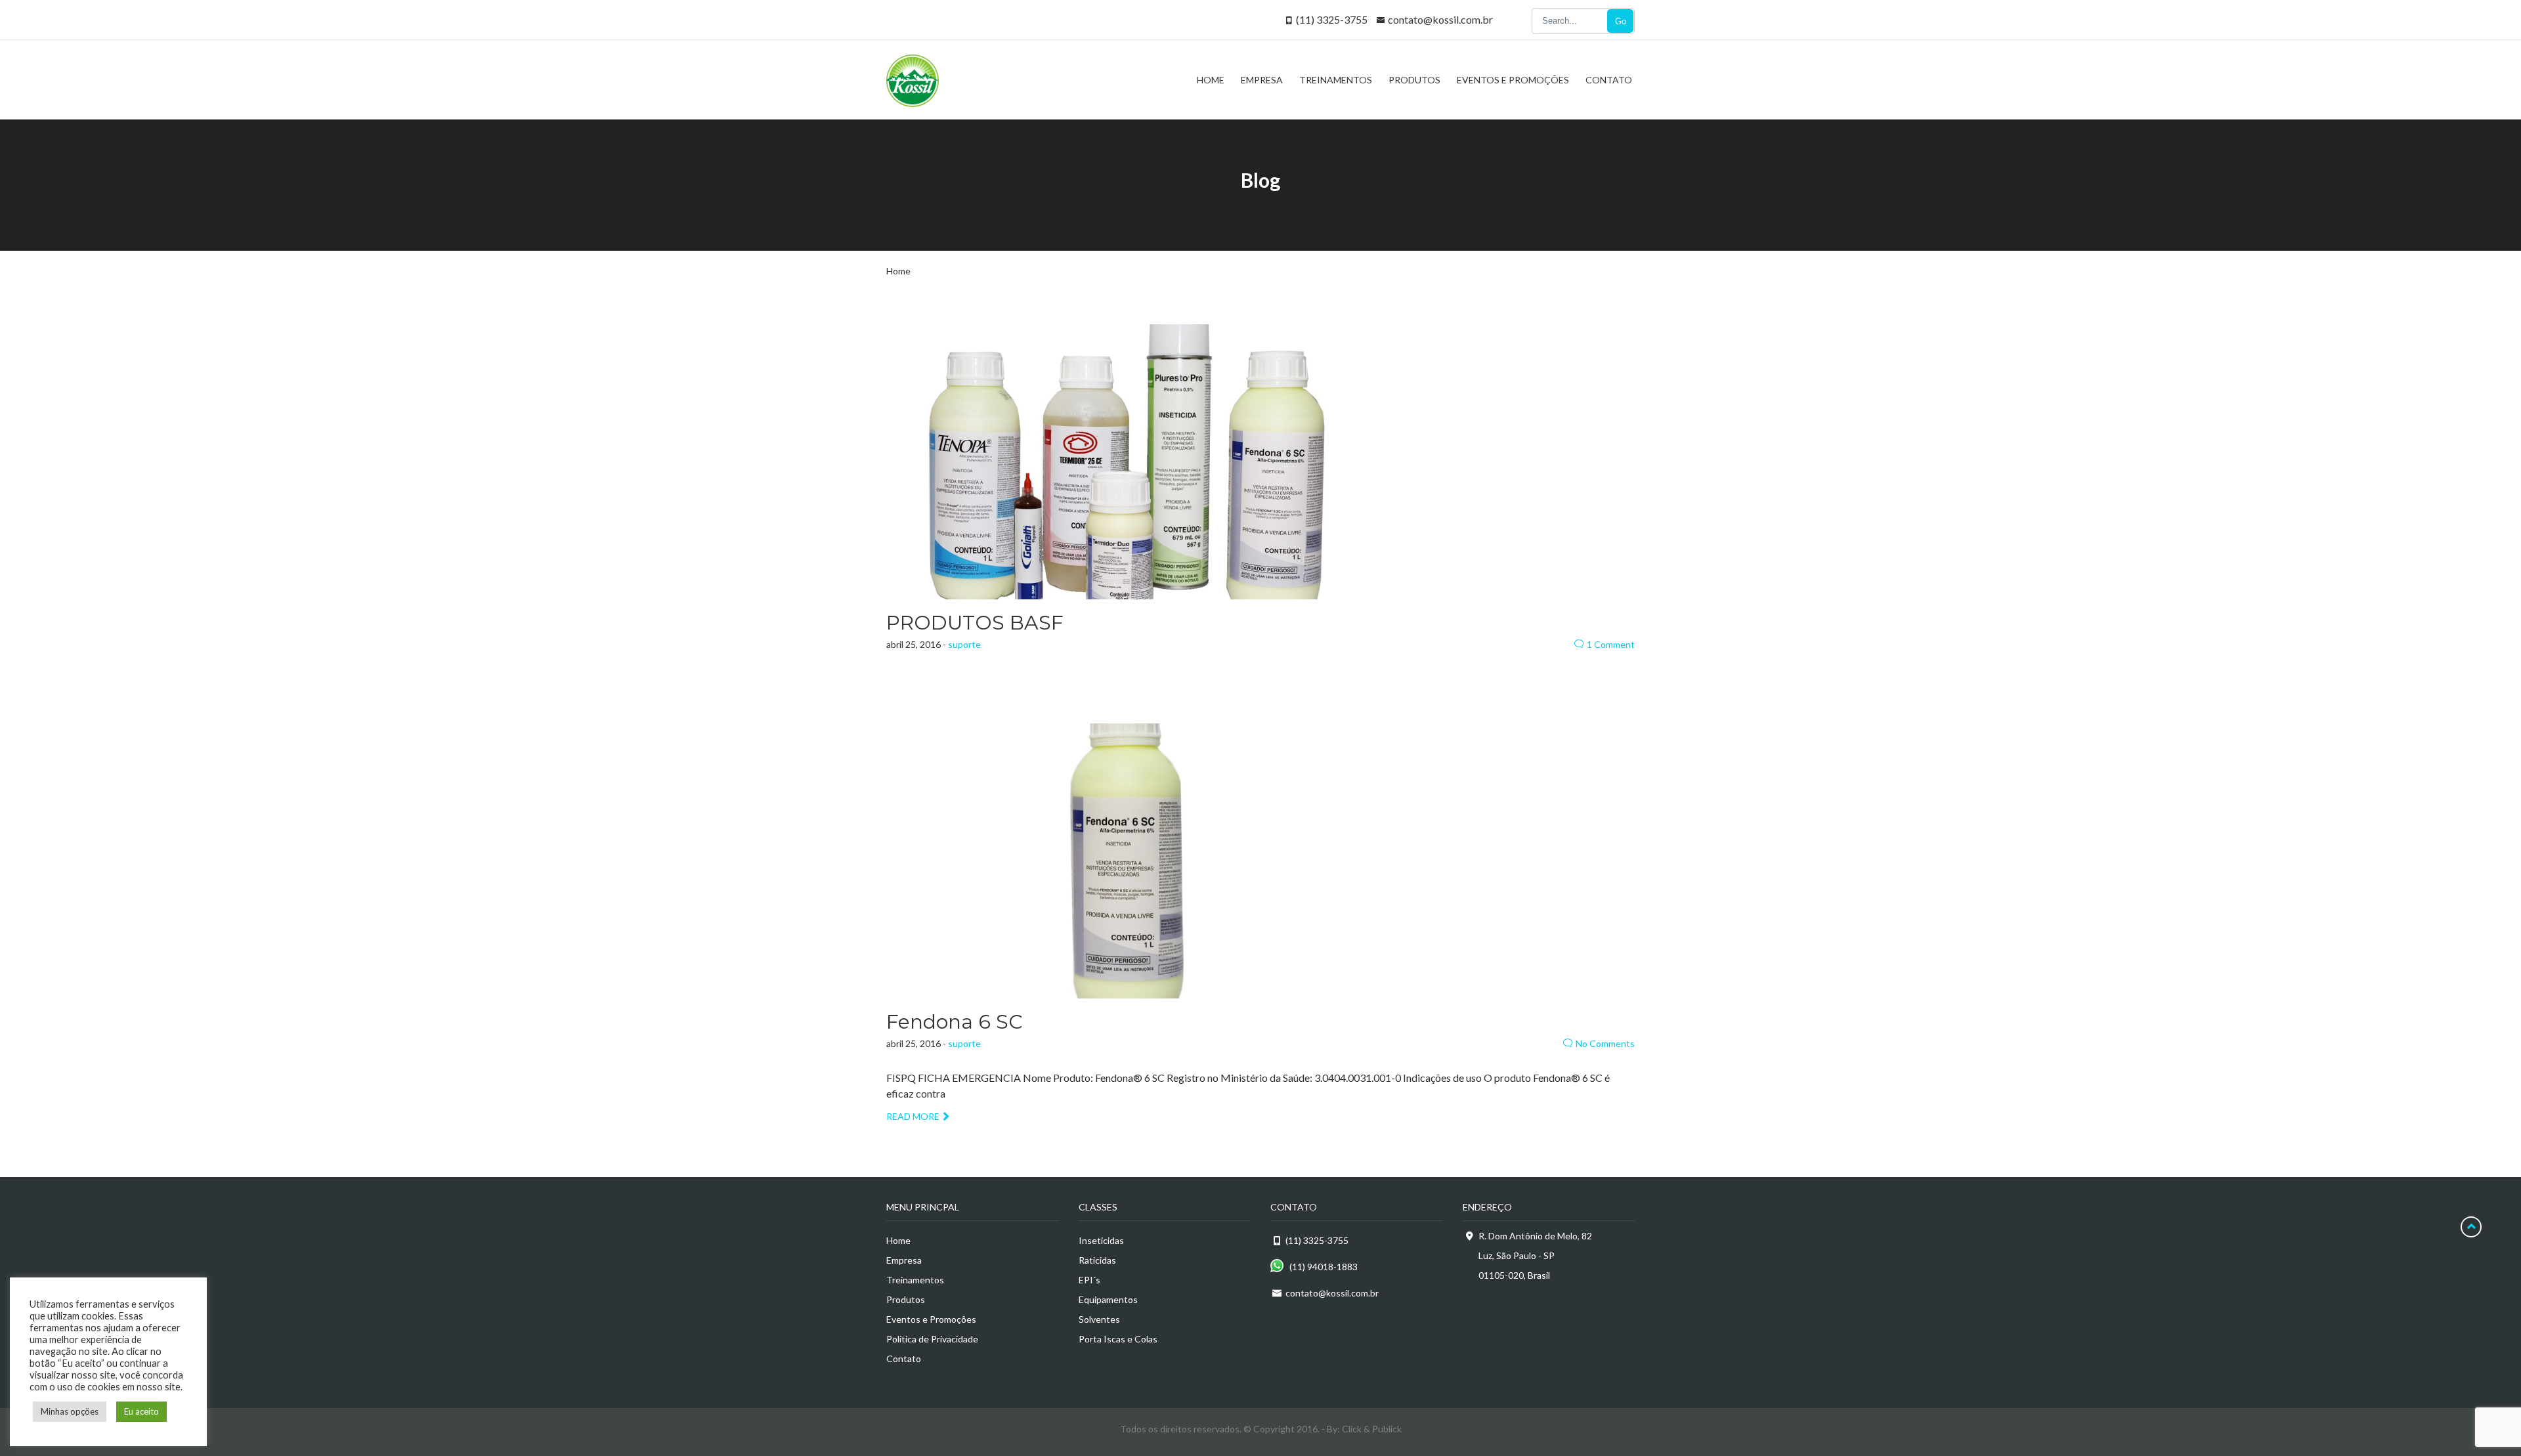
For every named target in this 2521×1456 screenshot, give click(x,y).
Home (898, 271)
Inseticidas (1101, 1240)
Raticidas (1097, 1260)
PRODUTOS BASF (975, 623)
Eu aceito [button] (141, 1411)
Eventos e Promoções (931, 1319)
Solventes (1099, 1319)
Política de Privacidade (932, 1339)
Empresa (904, 1260)
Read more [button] (913, 1116)
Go (1621, 21)
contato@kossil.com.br (1440, 19)
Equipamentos (1108, 1299)
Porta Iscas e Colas (1118, 1339)
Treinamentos (915, 1280)
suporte (964, 644)
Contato (904, 1359)
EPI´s (1089, 1280)
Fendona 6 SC (955, 1022)
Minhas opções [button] (70, 1411)
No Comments (1605, 1043)
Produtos (906, 1299)
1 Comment (1611, 644)
